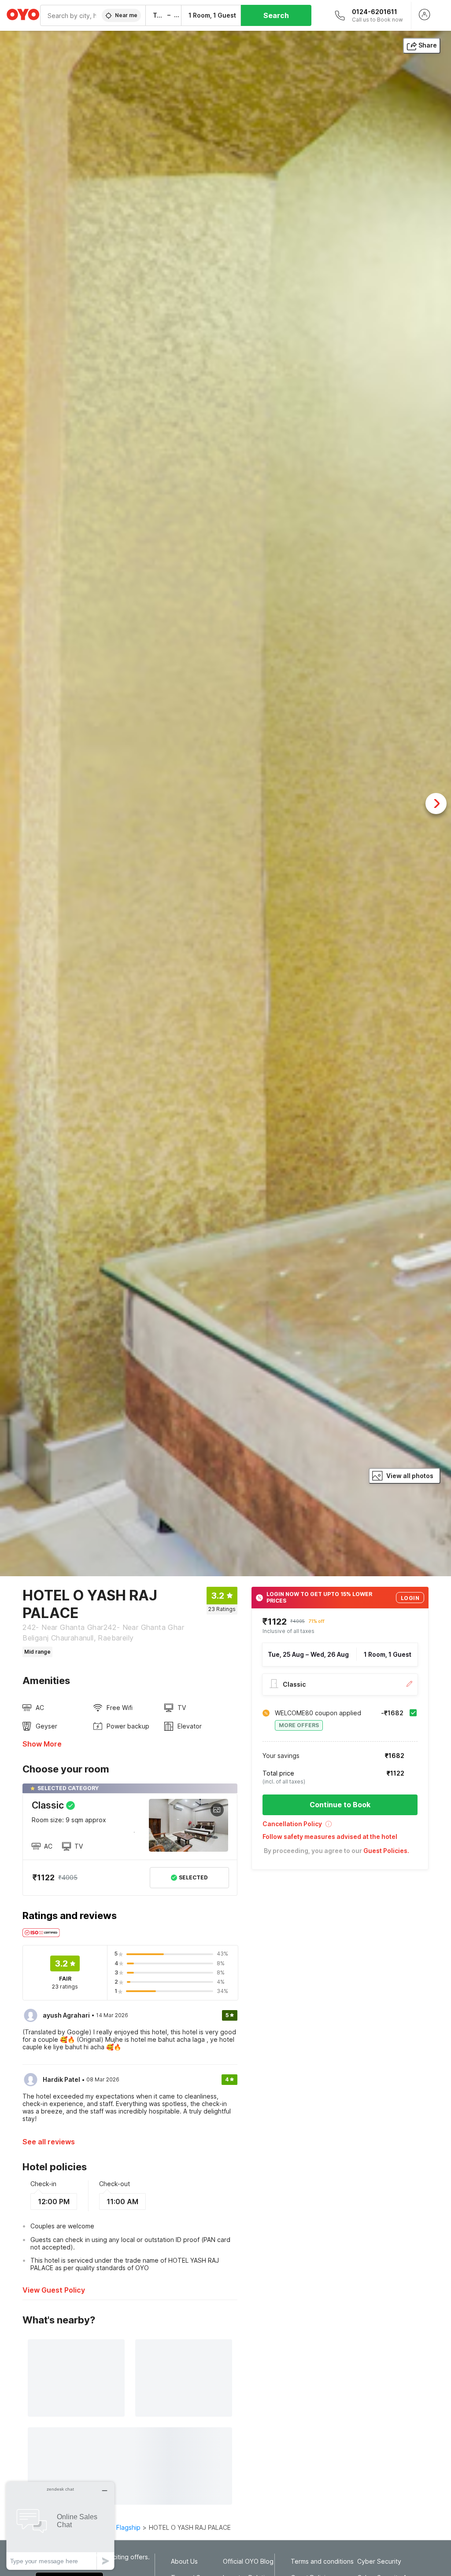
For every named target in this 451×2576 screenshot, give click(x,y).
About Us (184, 2561)
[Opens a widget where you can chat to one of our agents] (60, 2526)
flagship (128, 2527)
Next (436, 804)
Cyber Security (379, 2561)
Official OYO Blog (248, 2561)
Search (276, 15)
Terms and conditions (322, 2561)
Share (428, 45)
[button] (340, 1827)
